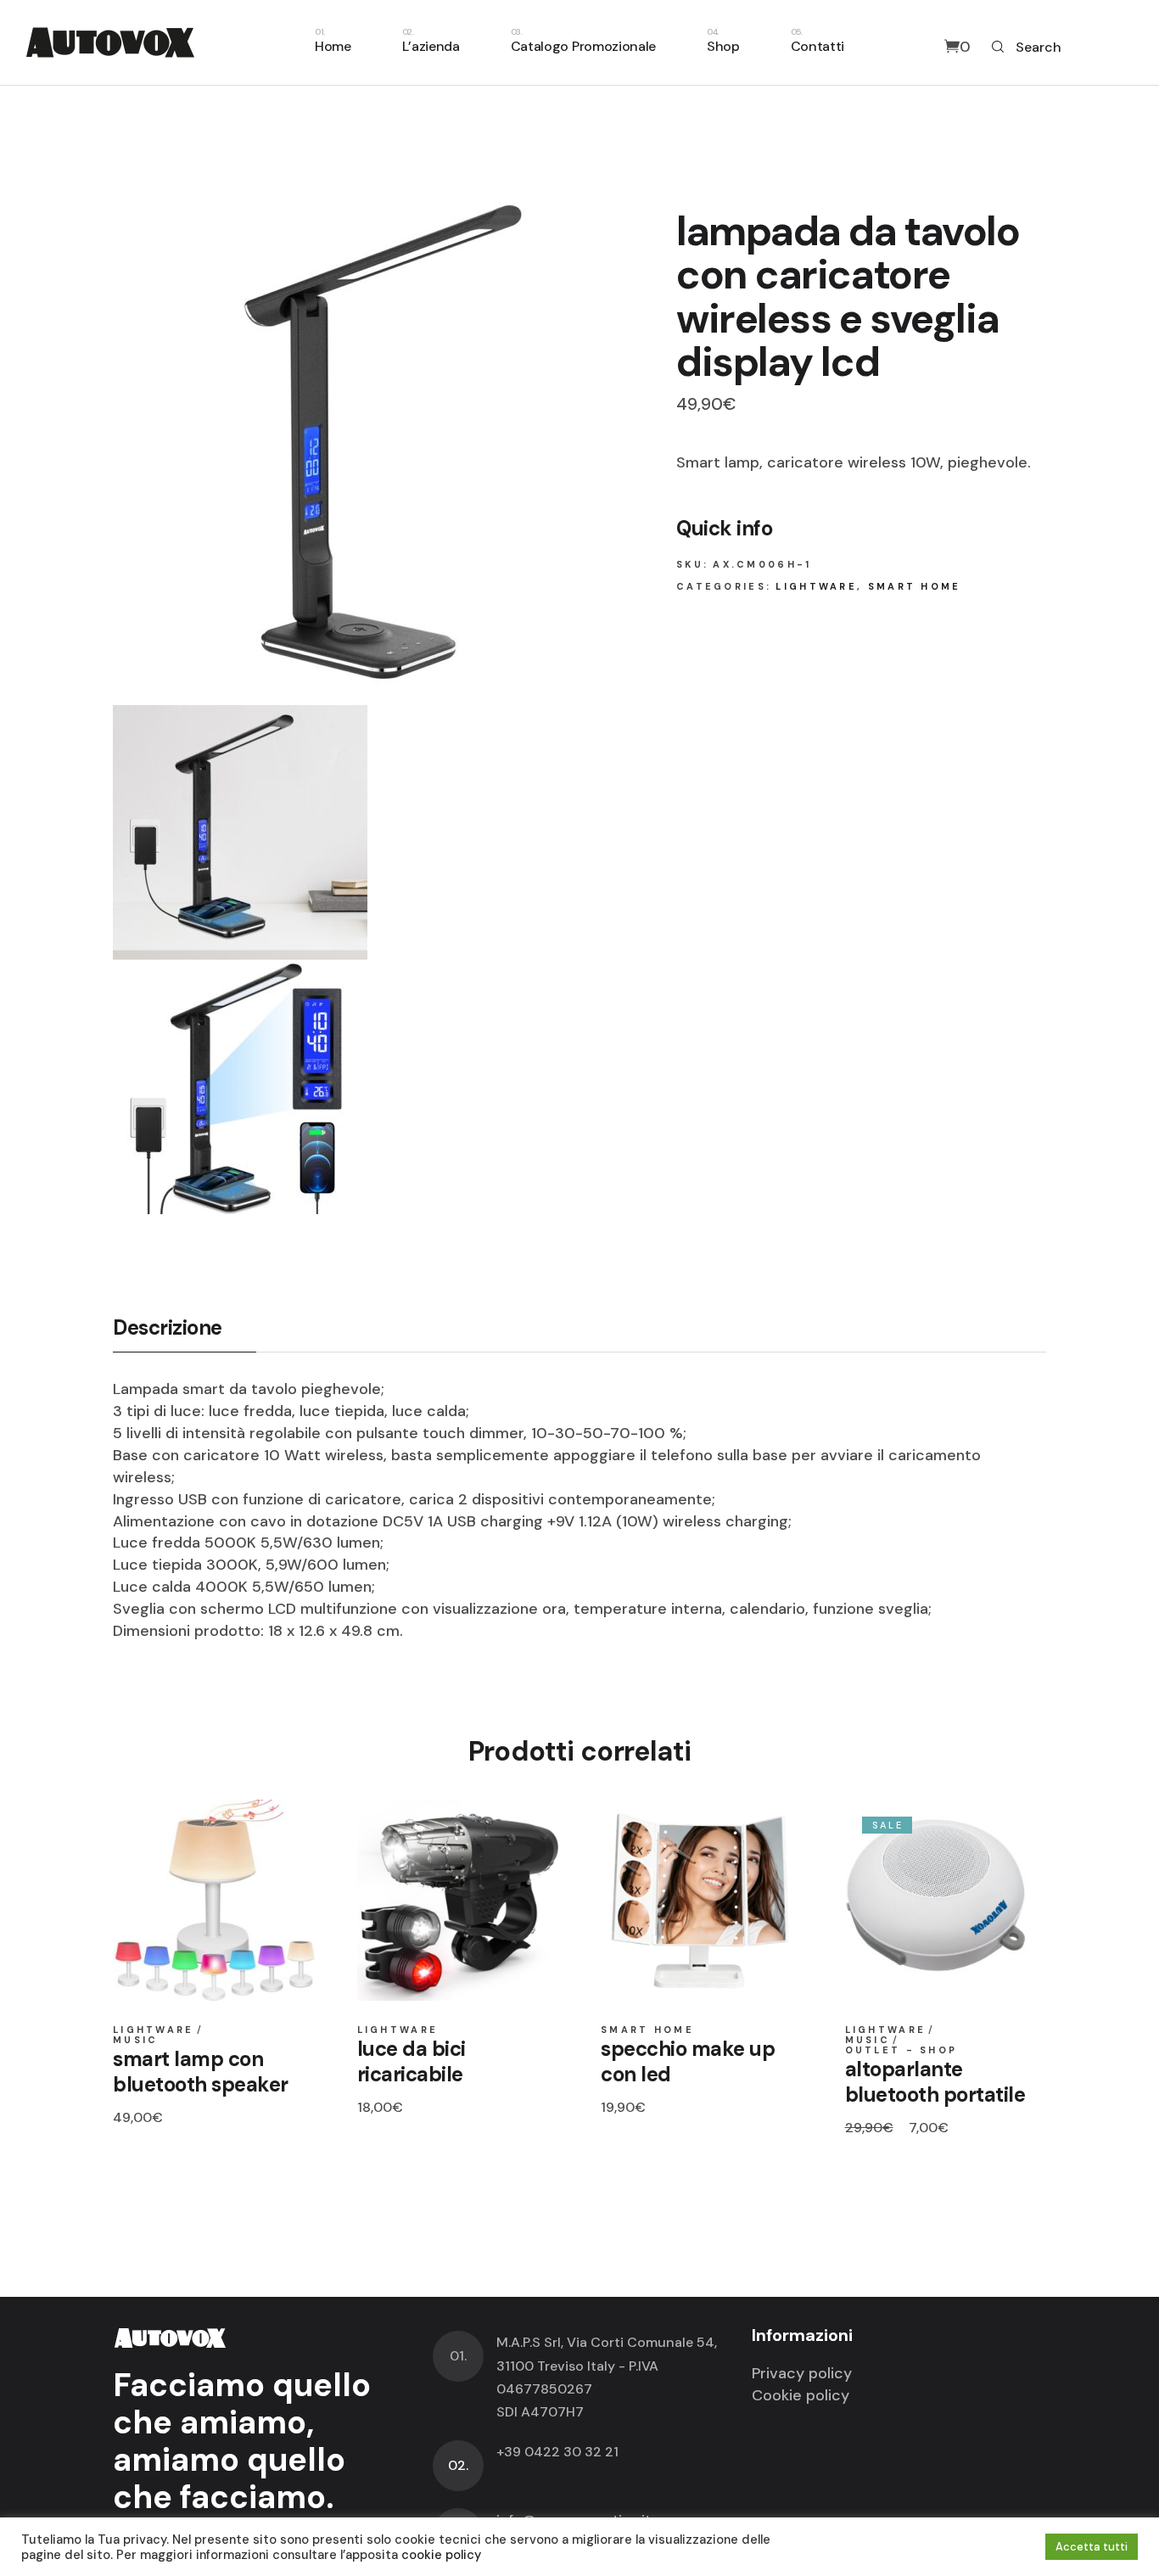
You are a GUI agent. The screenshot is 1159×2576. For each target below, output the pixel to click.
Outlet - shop (901, 2050)
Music (136, 2040)
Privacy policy (802, 2373)
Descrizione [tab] (168, 1328)
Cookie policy (801, 2395)
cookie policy (441, 2555)
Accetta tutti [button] (1092, 2547)
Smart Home (915, 586)
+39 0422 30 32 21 (557, 2452)
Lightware (816, 586)
